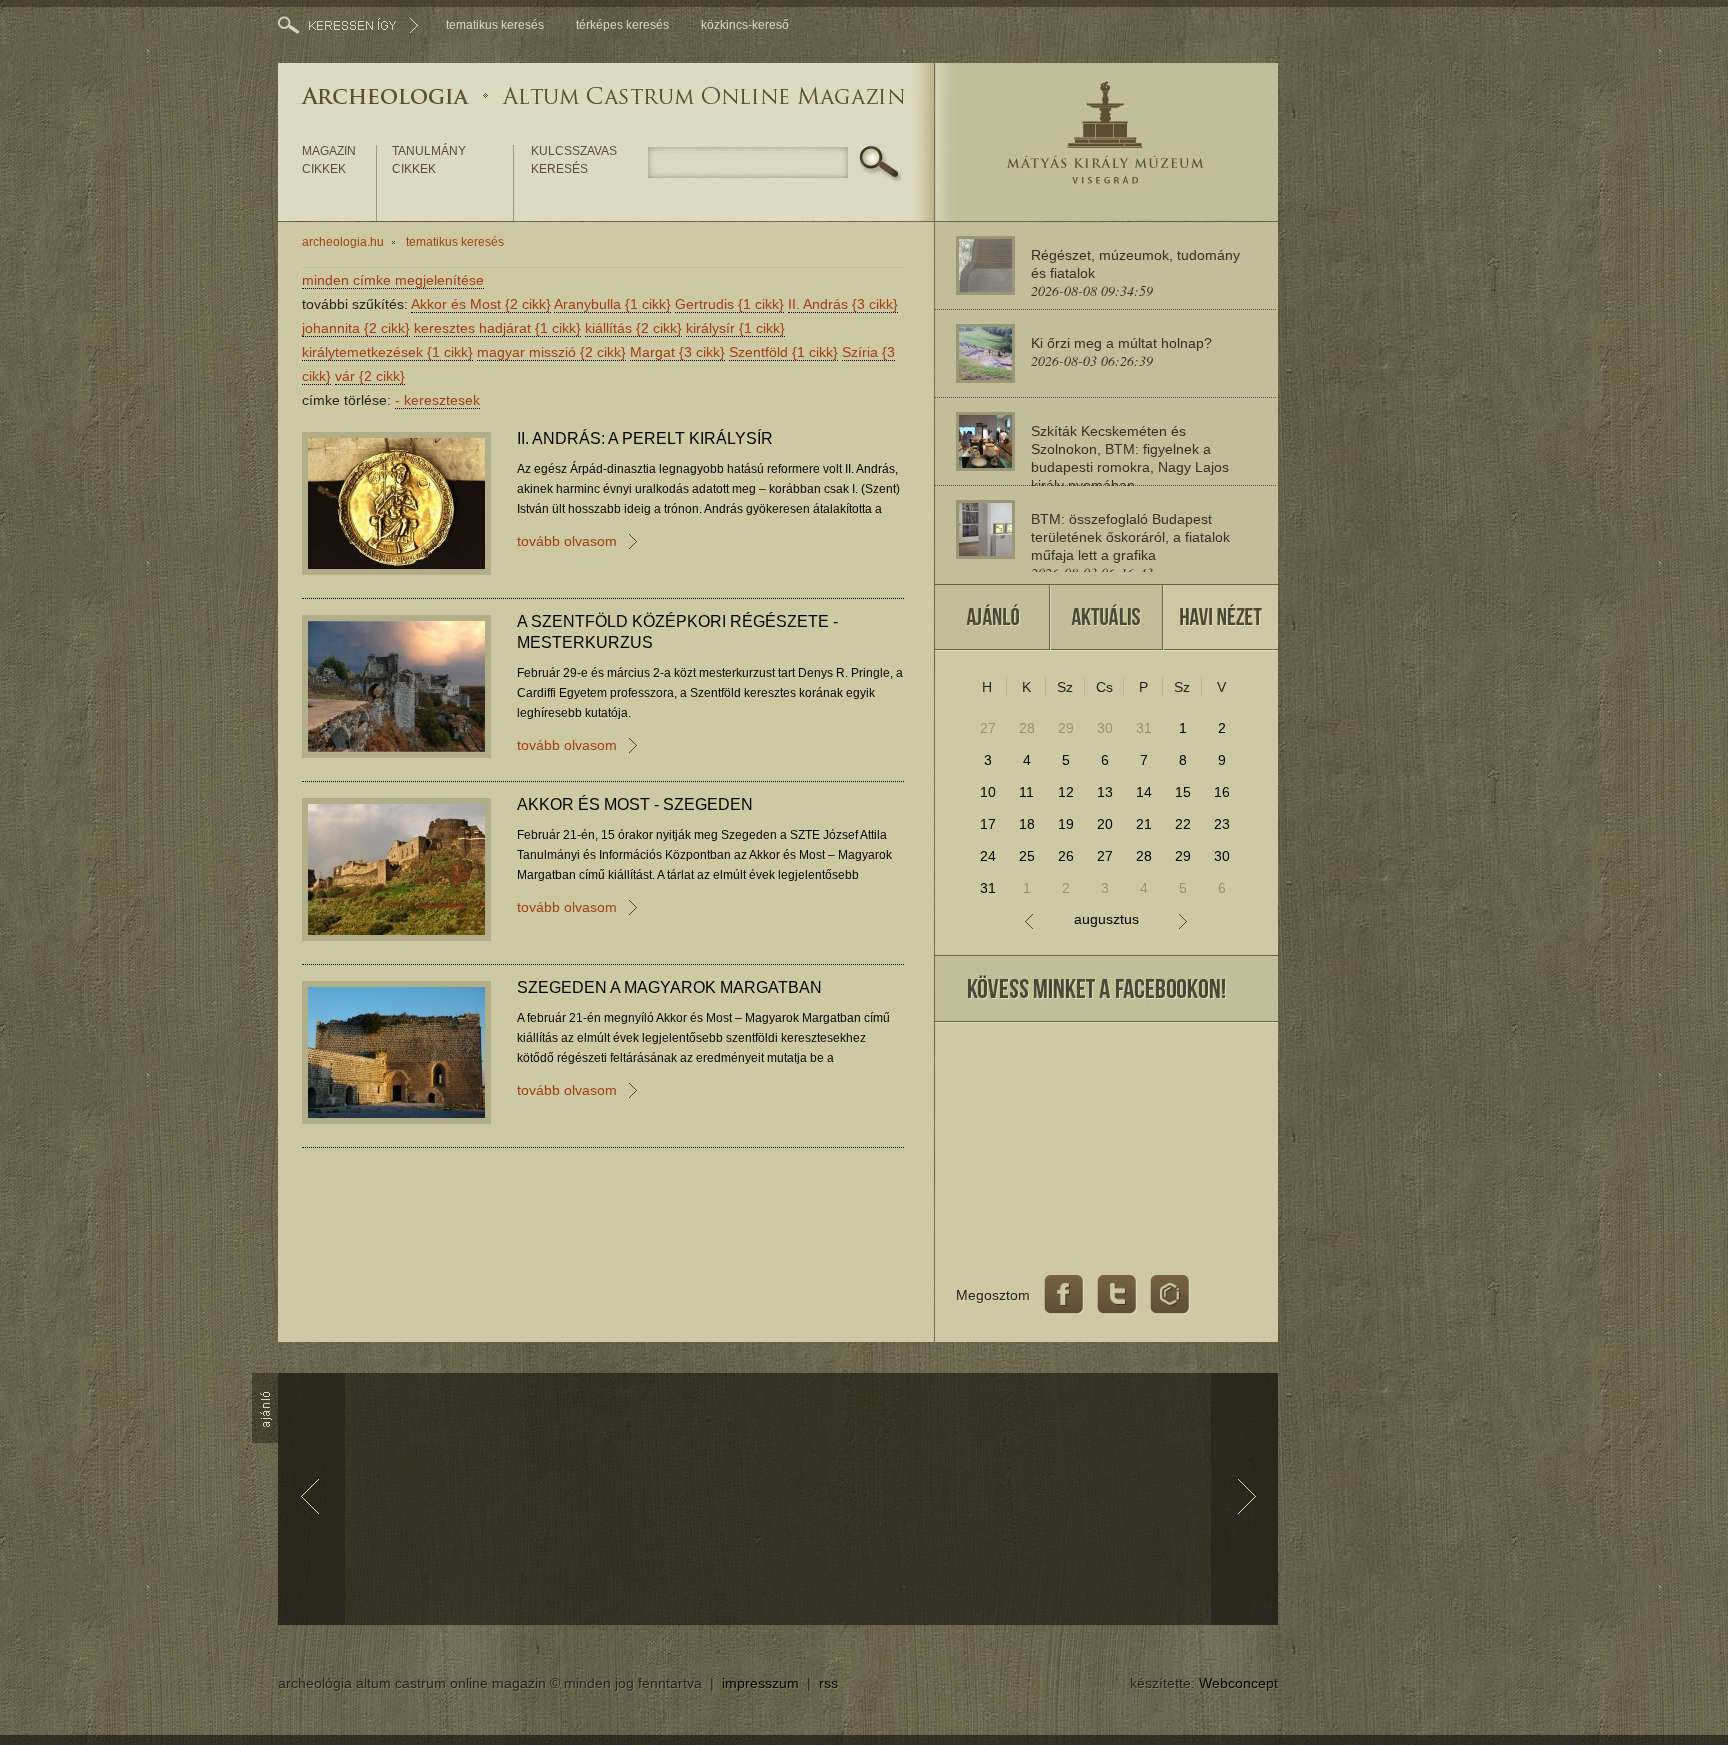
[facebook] (1064, 1295)
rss (828, 1683)
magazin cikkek (329, 160)
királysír (735, 328)
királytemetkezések (387, 352)
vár (370, 376)
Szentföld (783, 352)
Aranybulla (612, 304)
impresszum (760, 1683)
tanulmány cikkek (429, 160)
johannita (356, 328)
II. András (843, 304)
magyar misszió (551, 352)
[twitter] (1117, 1295)
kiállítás (633, 328)
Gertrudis (729, 304)
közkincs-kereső (745, 25)
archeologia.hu (343, 242)
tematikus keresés (495, 25)
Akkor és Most (481, 304)
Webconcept (1238, 1683)
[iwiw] (1170, 1295)
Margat (677, 352)
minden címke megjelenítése (393, 280)
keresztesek (437, 400)
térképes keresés (622, 25)
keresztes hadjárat (497, 328)
